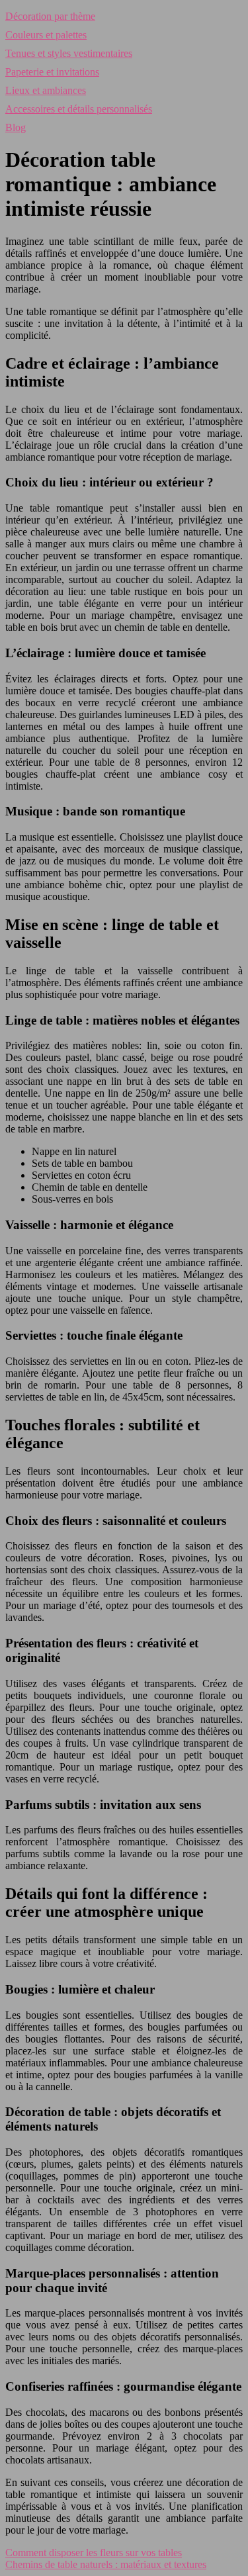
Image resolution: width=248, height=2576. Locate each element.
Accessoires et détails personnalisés (79, 109)
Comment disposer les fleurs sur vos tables (94, 2553)
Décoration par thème (50, 16)
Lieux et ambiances (46, 90)
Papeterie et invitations (52, 72)
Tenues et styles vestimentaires (69, 53)
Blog (16, 127)
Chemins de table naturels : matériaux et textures (106, 2564)
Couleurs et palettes (46, 35)
